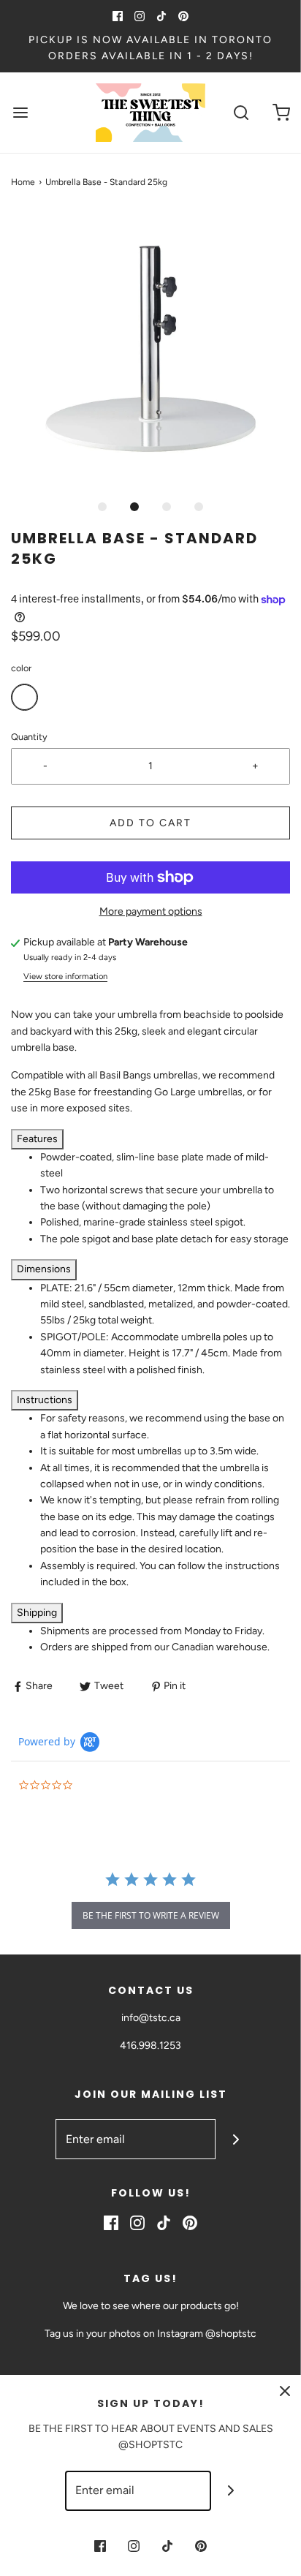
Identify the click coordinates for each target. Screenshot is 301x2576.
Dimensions (44, 1269)
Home (23, 182)
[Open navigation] (20, 112)
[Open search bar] (241, 112)
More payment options (151, 911)
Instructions (45, 1400)
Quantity (29, 737)
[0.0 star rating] (99, 1786)
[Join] (236, 2139)
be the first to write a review (151, 1915)
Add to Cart (150, 823)
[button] (150, 351)
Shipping (37, 1613)
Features (37, 1139)
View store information (65, 976)
